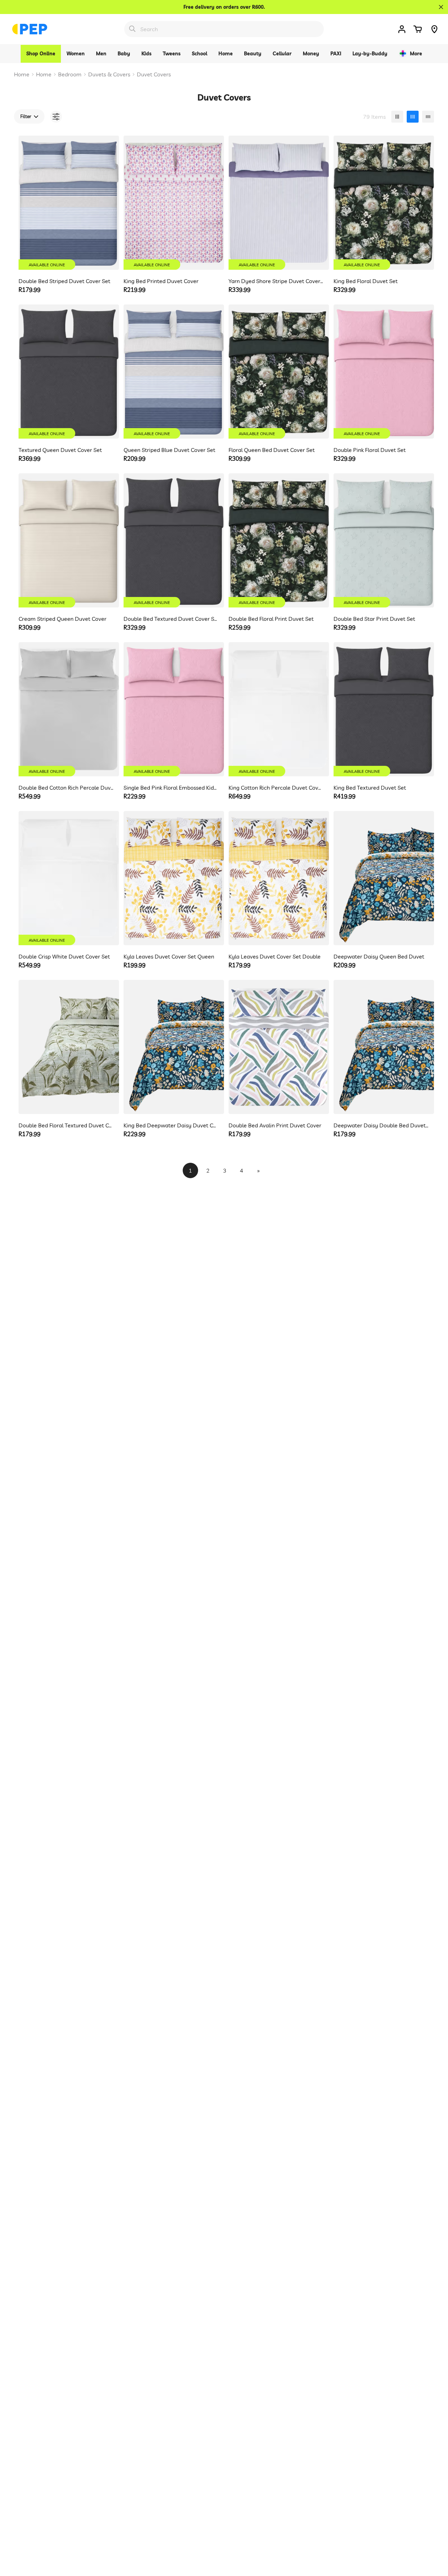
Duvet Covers (154, 74)
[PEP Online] (30, 29)
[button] (418, 29)
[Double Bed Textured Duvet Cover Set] (174, 540)
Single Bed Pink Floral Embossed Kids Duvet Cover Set (171, 788)
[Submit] (132, 29)
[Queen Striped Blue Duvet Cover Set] (174, 372)
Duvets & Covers (109, 74)
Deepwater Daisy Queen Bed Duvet (379, 956)
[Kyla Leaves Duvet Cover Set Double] (279, 878)
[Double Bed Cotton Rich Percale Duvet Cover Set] (69, 709)
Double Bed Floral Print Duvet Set (271, 619)
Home (22, 74)
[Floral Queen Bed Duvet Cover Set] (279, 372)
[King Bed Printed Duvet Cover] (174, 203)
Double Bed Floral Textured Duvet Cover (66, 1125)
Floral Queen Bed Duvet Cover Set (272, 450)
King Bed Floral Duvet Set (366, 281)
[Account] (402, 29)
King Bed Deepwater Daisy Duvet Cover (171, 1125)
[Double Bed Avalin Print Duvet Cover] (279, 1047)
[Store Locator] (434, 29)
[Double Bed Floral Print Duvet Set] (279, 540)
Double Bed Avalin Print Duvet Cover (275, 1125)
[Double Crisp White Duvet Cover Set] (69, 878)
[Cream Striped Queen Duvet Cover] (69, 540)
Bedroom (70, 74)
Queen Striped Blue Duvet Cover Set (169, 450)
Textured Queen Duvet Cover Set (60, 450)
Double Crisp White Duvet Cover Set (64, 956)
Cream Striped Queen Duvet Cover (62, 619)
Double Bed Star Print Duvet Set (374, 619)
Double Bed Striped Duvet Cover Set (64, 281)
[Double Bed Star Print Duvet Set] (384, 540)
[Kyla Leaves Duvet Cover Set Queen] (174, 878)
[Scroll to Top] (434, 2538)
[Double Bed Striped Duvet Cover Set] (69, 203)
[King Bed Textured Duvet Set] (384, 709)
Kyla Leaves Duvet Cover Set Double (275, 956)
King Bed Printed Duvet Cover (161, 281)
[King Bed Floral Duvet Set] (384, 203)
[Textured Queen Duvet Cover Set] (69, 372)
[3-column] (397, 117)
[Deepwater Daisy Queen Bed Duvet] (384, 878)
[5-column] (428, 117)
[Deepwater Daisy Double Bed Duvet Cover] (384, 1047)
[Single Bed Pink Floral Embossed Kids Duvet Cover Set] (174, 709)
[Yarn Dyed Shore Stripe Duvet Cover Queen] (279, 203)
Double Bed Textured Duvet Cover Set (171, 619)
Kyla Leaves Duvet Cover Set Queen (169, 956)
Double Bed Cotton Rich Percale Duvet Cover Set (66, 788)
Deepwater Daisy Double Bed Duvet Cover (381, 1125)
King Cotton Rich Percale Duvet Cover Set (276, 788)
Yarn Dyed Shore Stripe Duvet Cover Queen (276, 281)
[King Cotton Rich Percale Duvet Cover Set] (279, 709)
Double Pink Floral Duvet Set (370, 450)
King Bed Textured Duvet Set (370, 788)
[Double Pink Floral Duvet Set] (384, 372)
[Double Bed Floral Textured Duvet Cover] (69, 1047)
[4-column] (413, 117)
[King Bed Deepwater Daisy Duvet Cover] (174, 1047)
